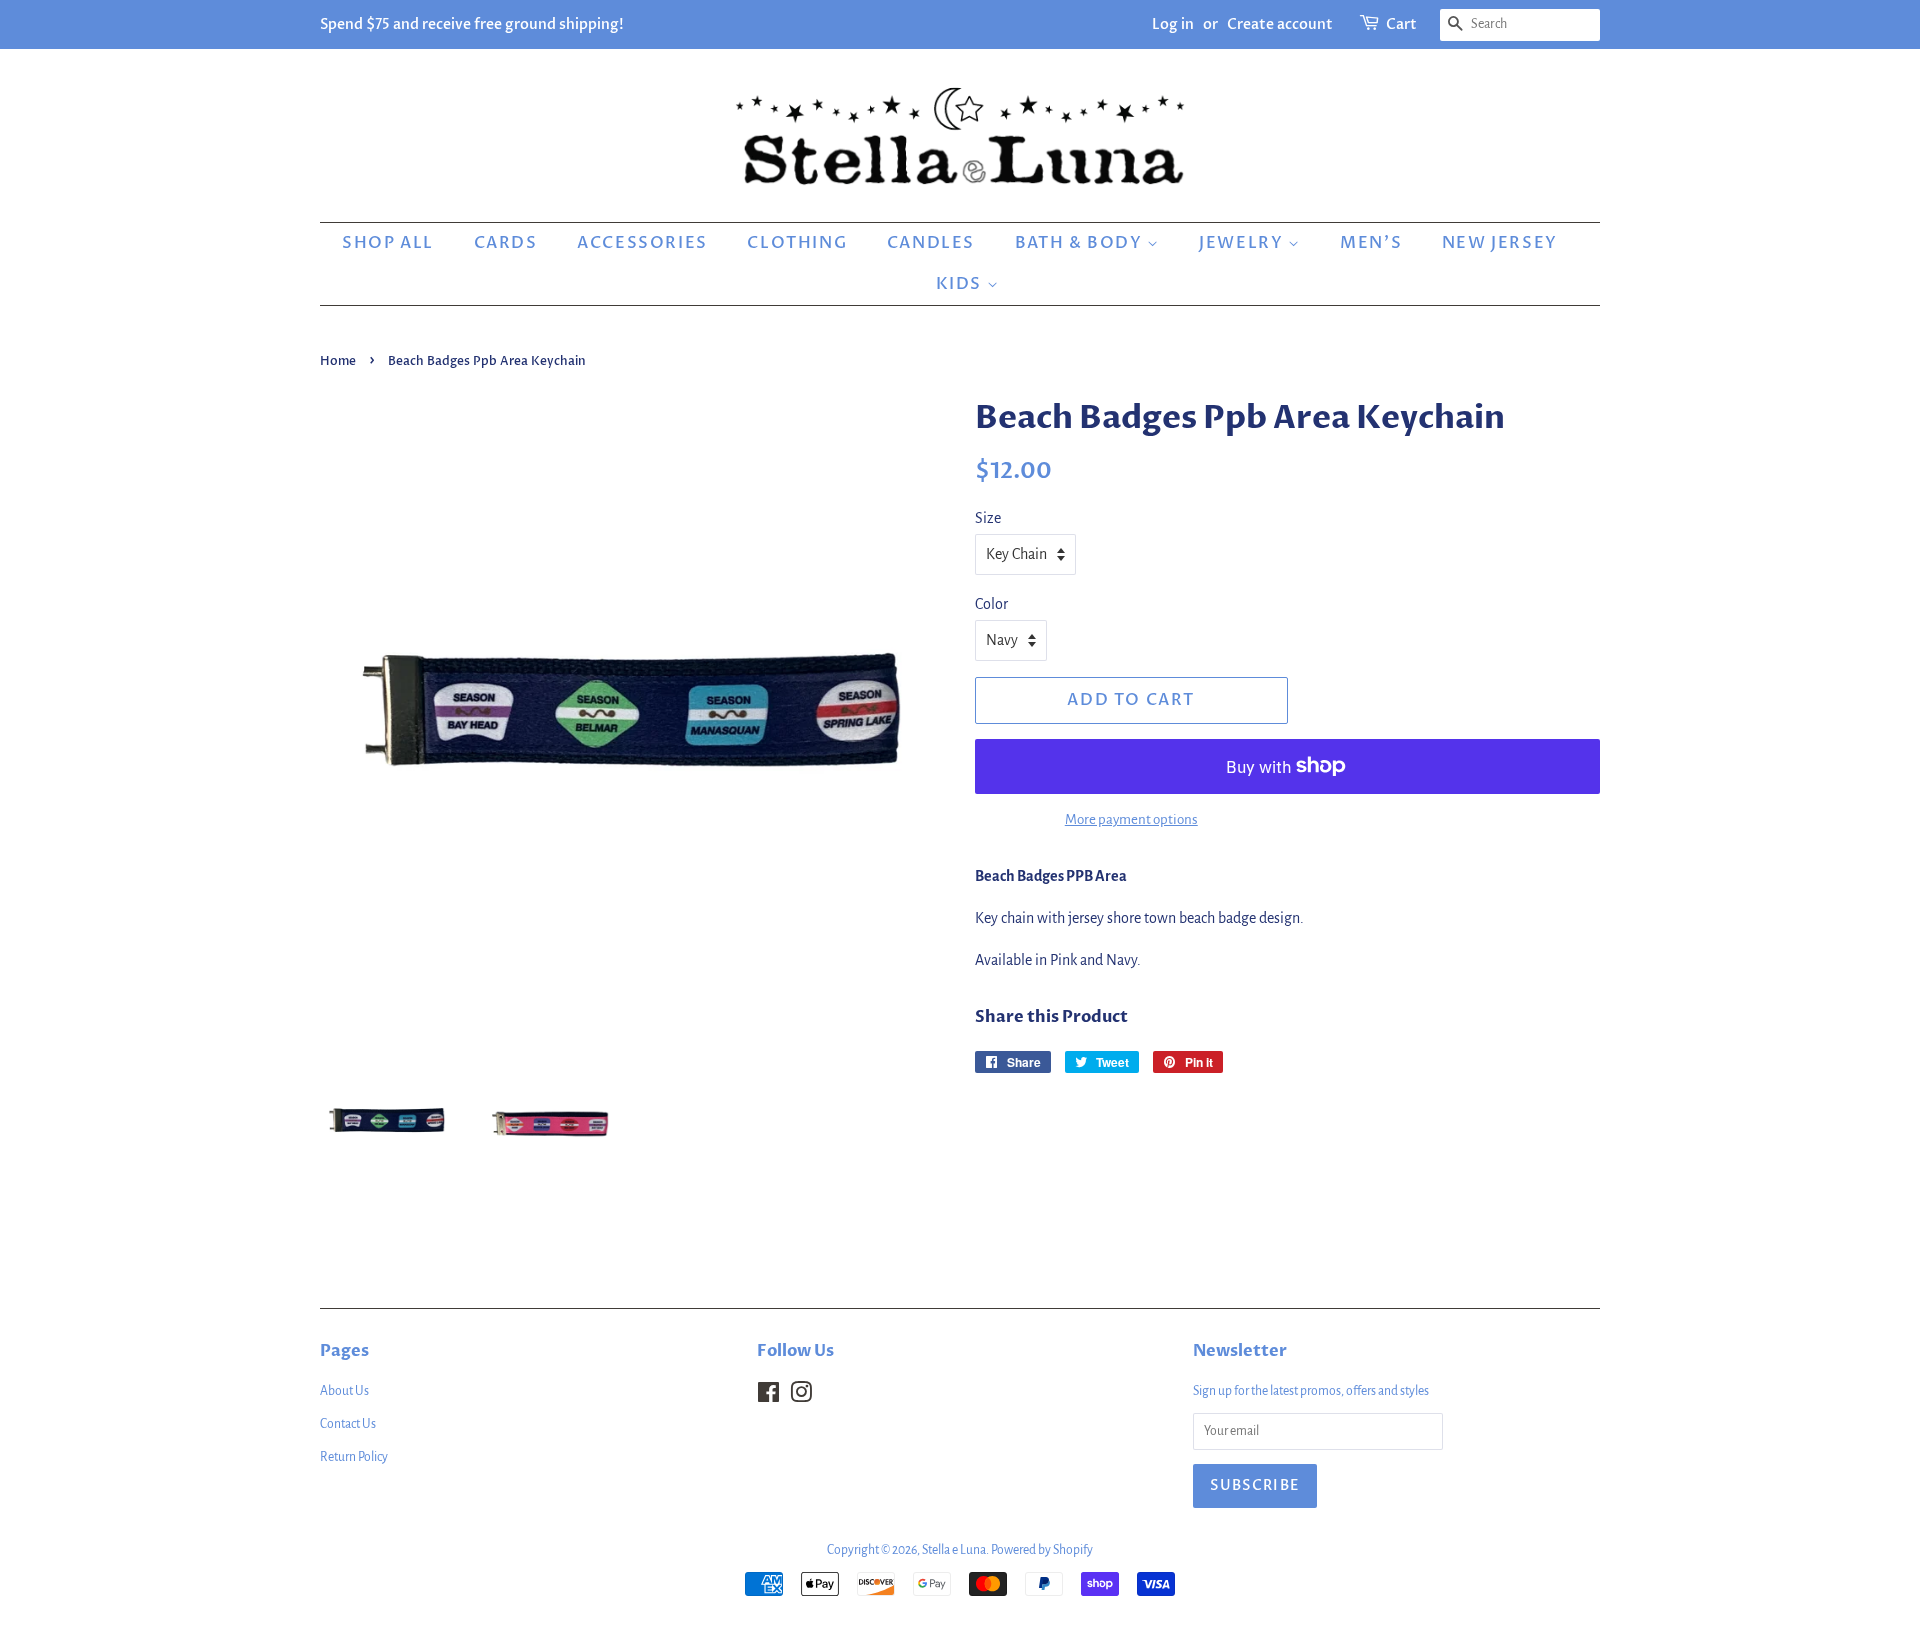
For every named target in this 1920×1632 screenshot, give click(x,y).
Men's (1371, 243)
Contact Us (348, 1424)
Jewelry (1243, 243)
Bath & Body (1081, 243)
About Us (344, 1391)
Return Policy (354, 1457)
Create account (1280, 24)
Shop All (388, 243)
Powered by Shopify (1042, 1550)
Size (988, 518)
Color (991, 604)
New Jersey (1500, 243)
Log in (1173, 24)
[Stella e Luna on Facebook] (768, 1397)
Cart (1401, 24)
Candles (931, 243)
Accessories (642, 243)
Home (338, 361)
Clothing (797, 243)
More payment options (1131, 819)
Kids (961, 284)
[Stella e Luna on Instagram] (801, 1397)
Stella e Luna (954, 1550)
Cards (506, 243)
